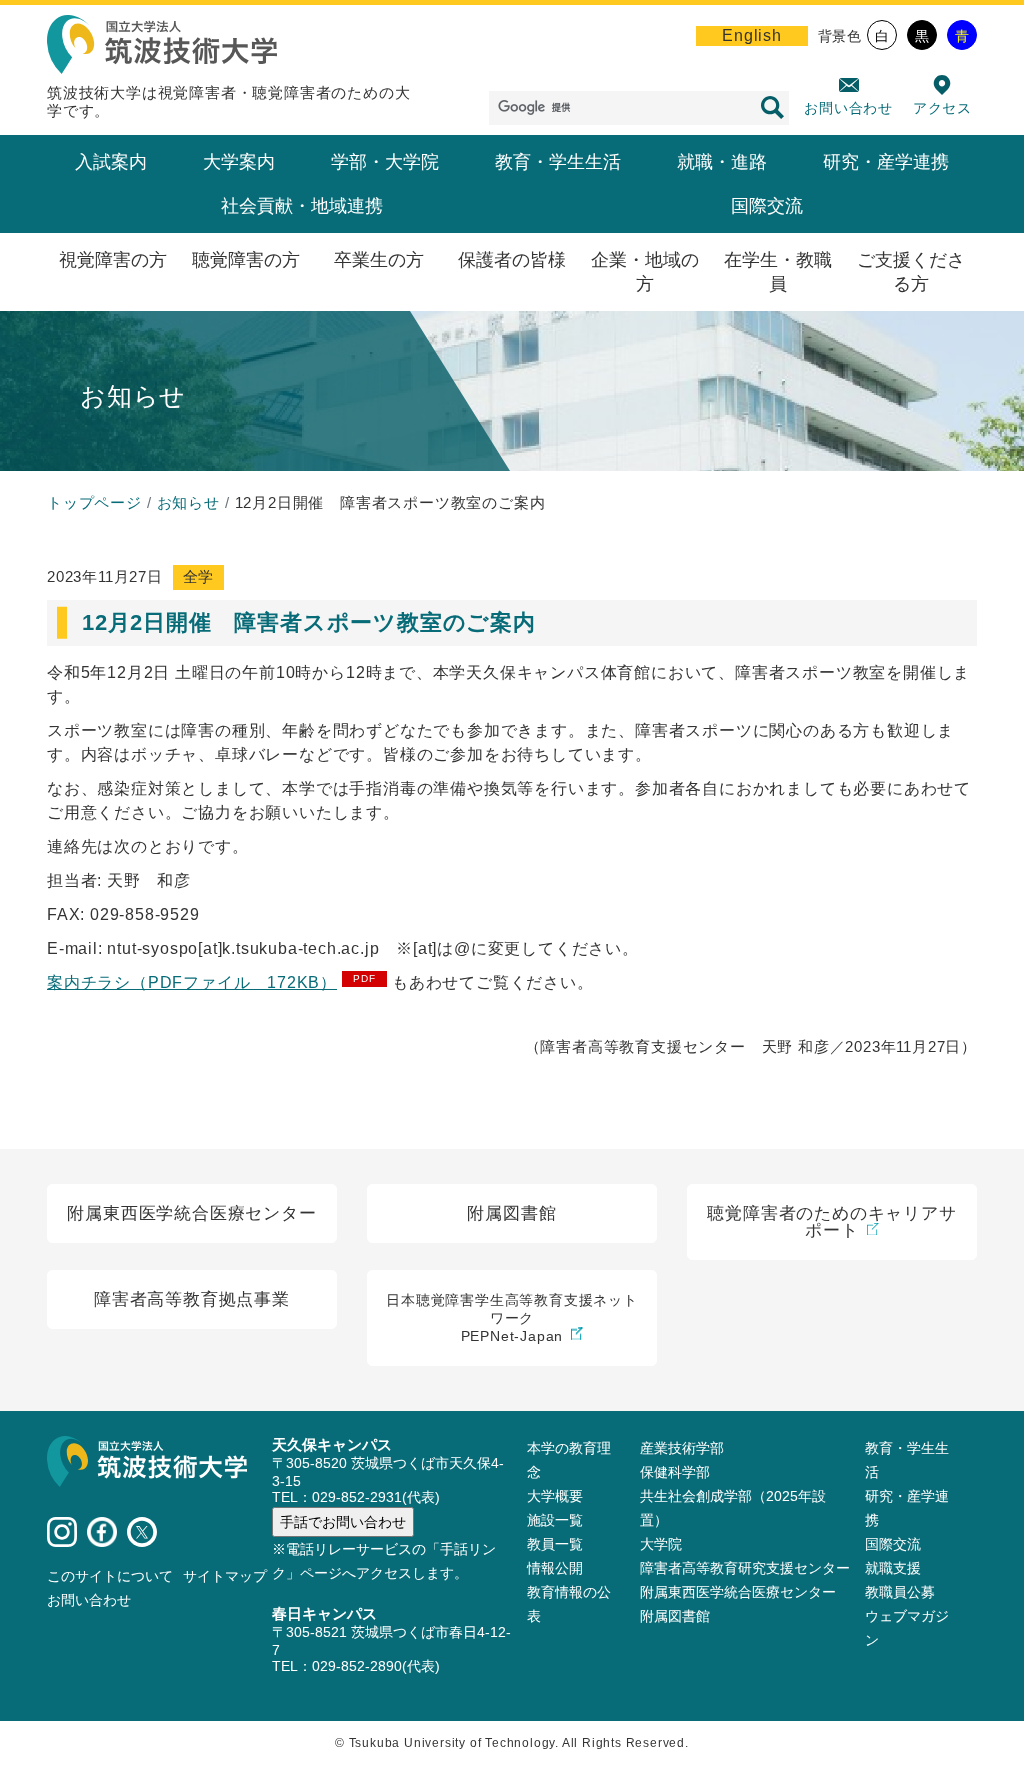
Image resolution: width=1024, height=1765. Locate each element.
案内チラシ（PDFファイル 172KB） (192, 982)
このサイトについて (110, 1576)
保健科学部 (675, 1472)
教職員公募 (900, 1592)
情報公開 (555, 1568)
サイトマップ (225, 1576)
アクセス (942, 108)
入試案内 (111, 162)
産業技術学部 (682, 1448)
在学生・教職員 (778, 272)
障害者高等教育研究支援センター (745, 1568)
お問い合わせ (848, 108)
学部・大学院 (385, 162)
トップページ (94, 502)
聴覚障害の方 (246, 260)
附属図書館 (675, 1616)
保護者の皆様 (512, 260)
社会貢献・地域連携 (302, 206)
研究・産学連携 (886, 162)
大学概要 (555, 1496)
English (752, 35)
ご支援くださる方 (911, 272)
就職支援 (893, 1568)
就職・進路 (722, 162)
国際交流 (767, 206)
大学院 (661, 1544)
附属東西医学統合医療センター (738, 1592)
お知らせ (188, 502)
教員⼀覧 (555, 1544)
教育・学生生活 (558, 162)
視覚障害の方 (113, 260)
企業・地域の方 (645, 272)
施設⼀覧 (555, 1520)
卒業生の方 (379, 260)
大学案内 (239, 162)
